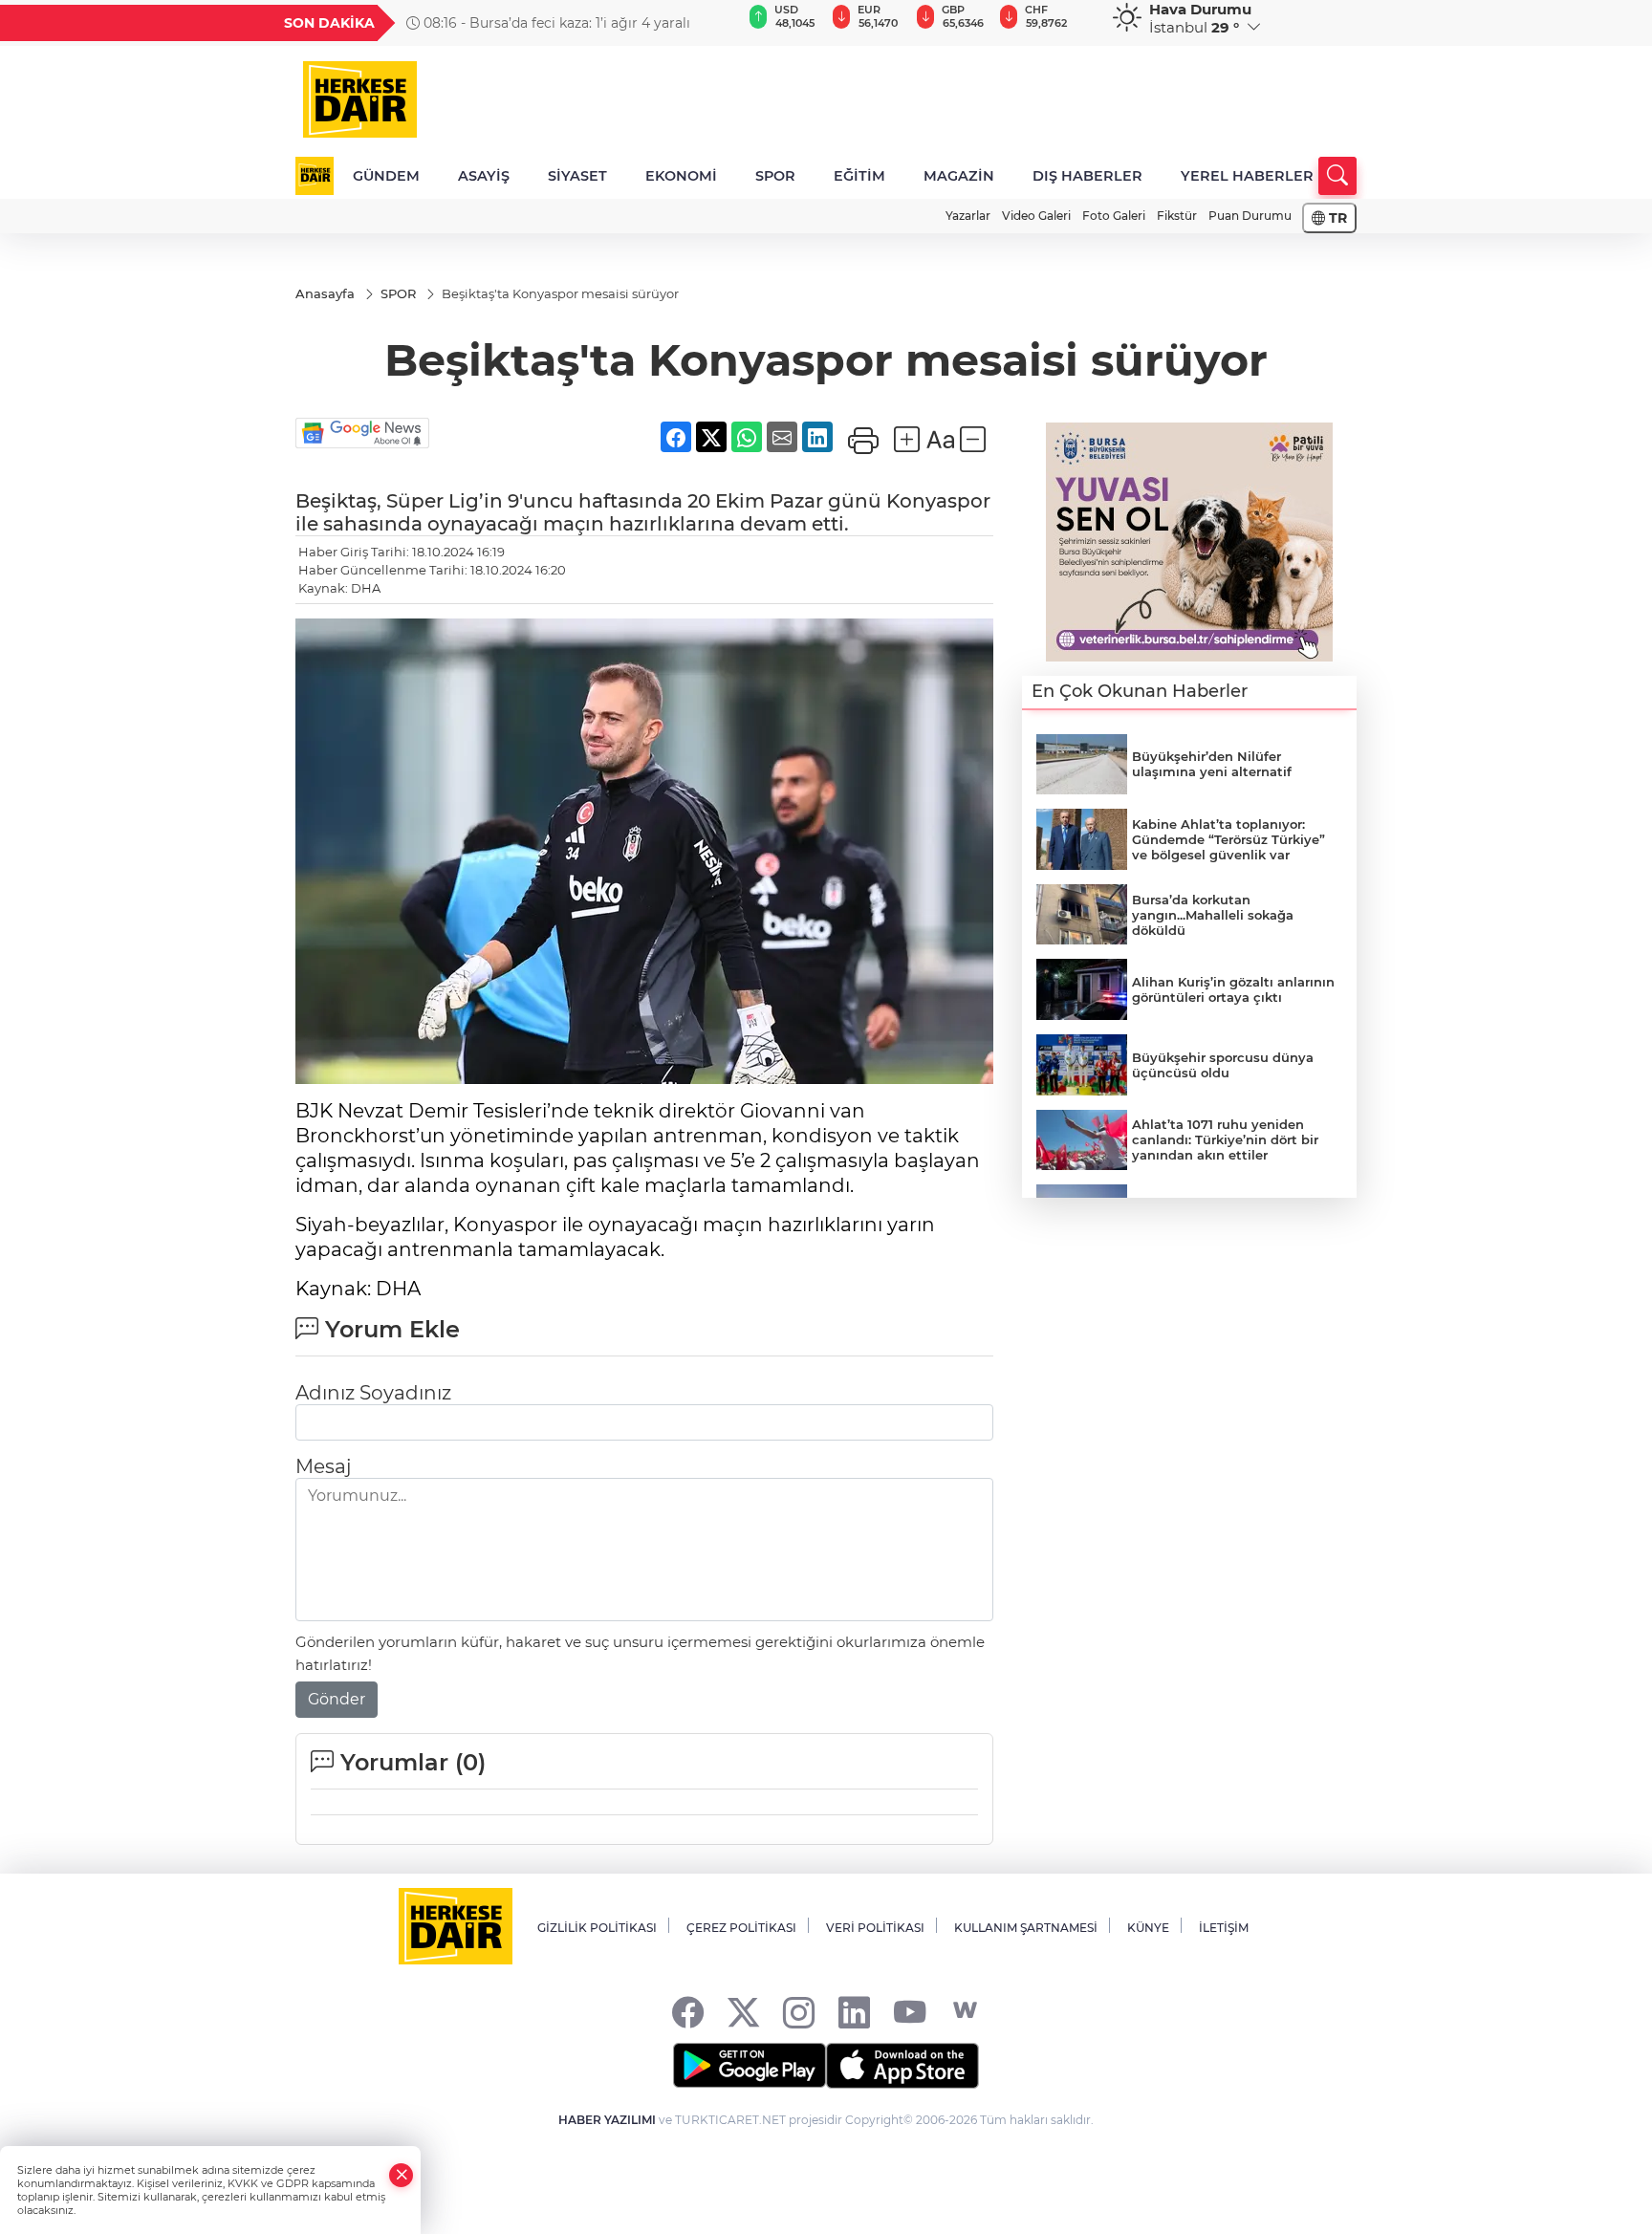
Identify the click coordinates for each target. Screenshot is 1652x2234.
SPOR (775, 176)
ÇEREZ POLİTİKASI (741, 1928)
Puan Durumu (1250, 216)
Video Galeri (1036, 216)
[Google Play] (750, 2066)
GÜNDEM (386, 176)
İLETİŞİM (1224, 1928)
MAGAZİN (959, 176)
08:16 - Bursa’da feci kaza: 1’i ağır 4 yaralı (555, 23)
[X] (743, 2011)
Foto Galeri (1114, 216)
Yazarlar (968, 216)
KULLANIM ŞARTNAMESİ (1026, 1928)
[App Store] (902, 2066)
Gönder (337, 1699)
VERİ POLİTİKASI (875, 1928)
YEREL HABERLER (1247, 176)
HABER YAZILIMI (607, 2120)
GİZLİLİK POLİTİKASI (597, 1928)
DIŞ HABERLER (1087, 176)
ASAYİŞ (484, 176)
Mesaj (323, 1466)
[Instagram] (799, 2011)
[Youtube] (910, 2011)
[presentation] (718, 23)
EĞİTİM (859, 176)
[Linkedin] (854, 2011)
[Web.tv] (965, 2011)
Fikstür (1177, 216)
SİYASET (577, 176)
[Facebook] (688, 2011)
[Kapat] (402, 2175)
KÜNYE (1148, 1928)
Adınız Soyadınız (373, 1393)
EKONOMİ (681, 176)
